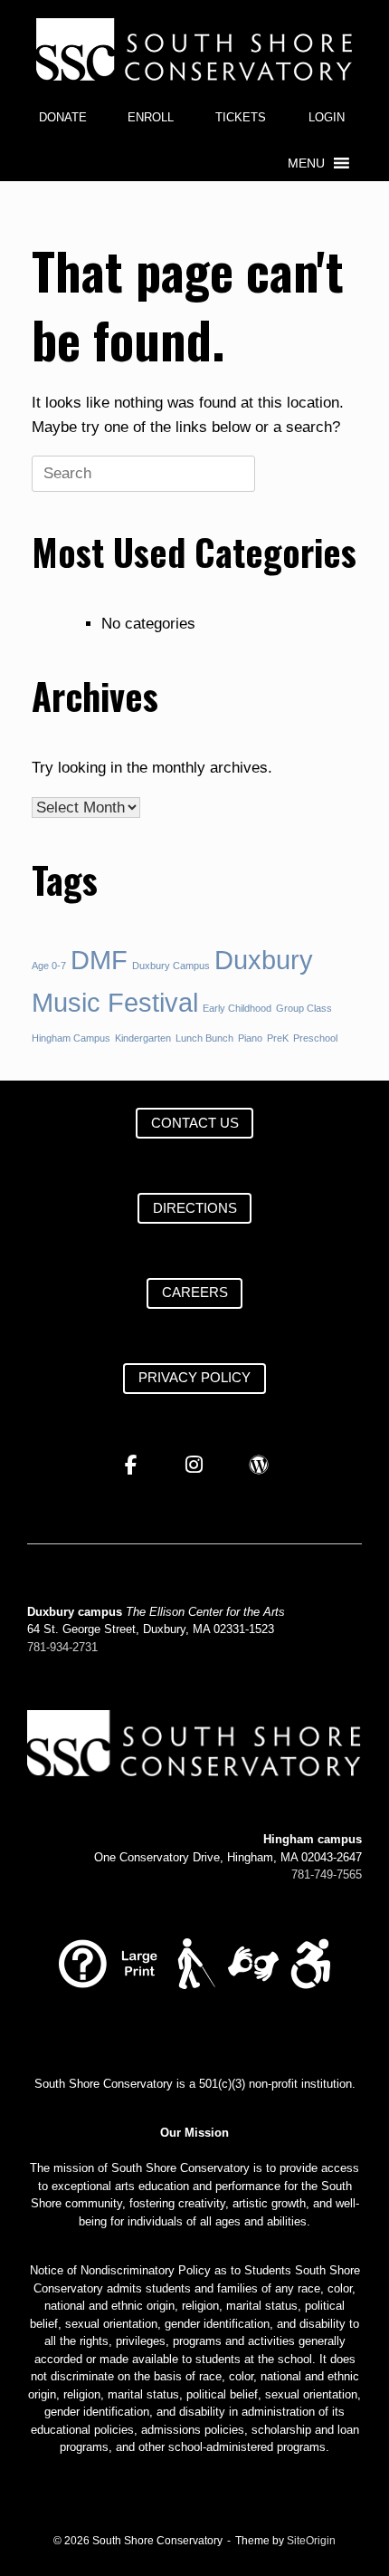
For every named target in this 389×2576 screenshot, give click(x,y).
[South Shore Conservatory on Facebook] (131, 1466)
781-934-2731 (62, 1647)
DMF (99, 960)
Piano (250, 1038)
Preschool (315, 1038)
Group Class (304, 1008)
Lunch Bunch (204, 1038)
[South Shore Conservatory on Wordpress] (259, 1466)
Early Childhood (237, 1008)
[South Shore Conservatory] (194, 49)
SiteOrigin (311, 2541)
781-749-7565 (327, 1874)
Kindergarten (143, 1038)
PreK (278, 1038)
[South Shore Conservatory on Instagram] (195, 1466)
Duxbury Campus (171, 966)
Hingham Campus (71, 1038)
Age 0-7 (49, 966)
